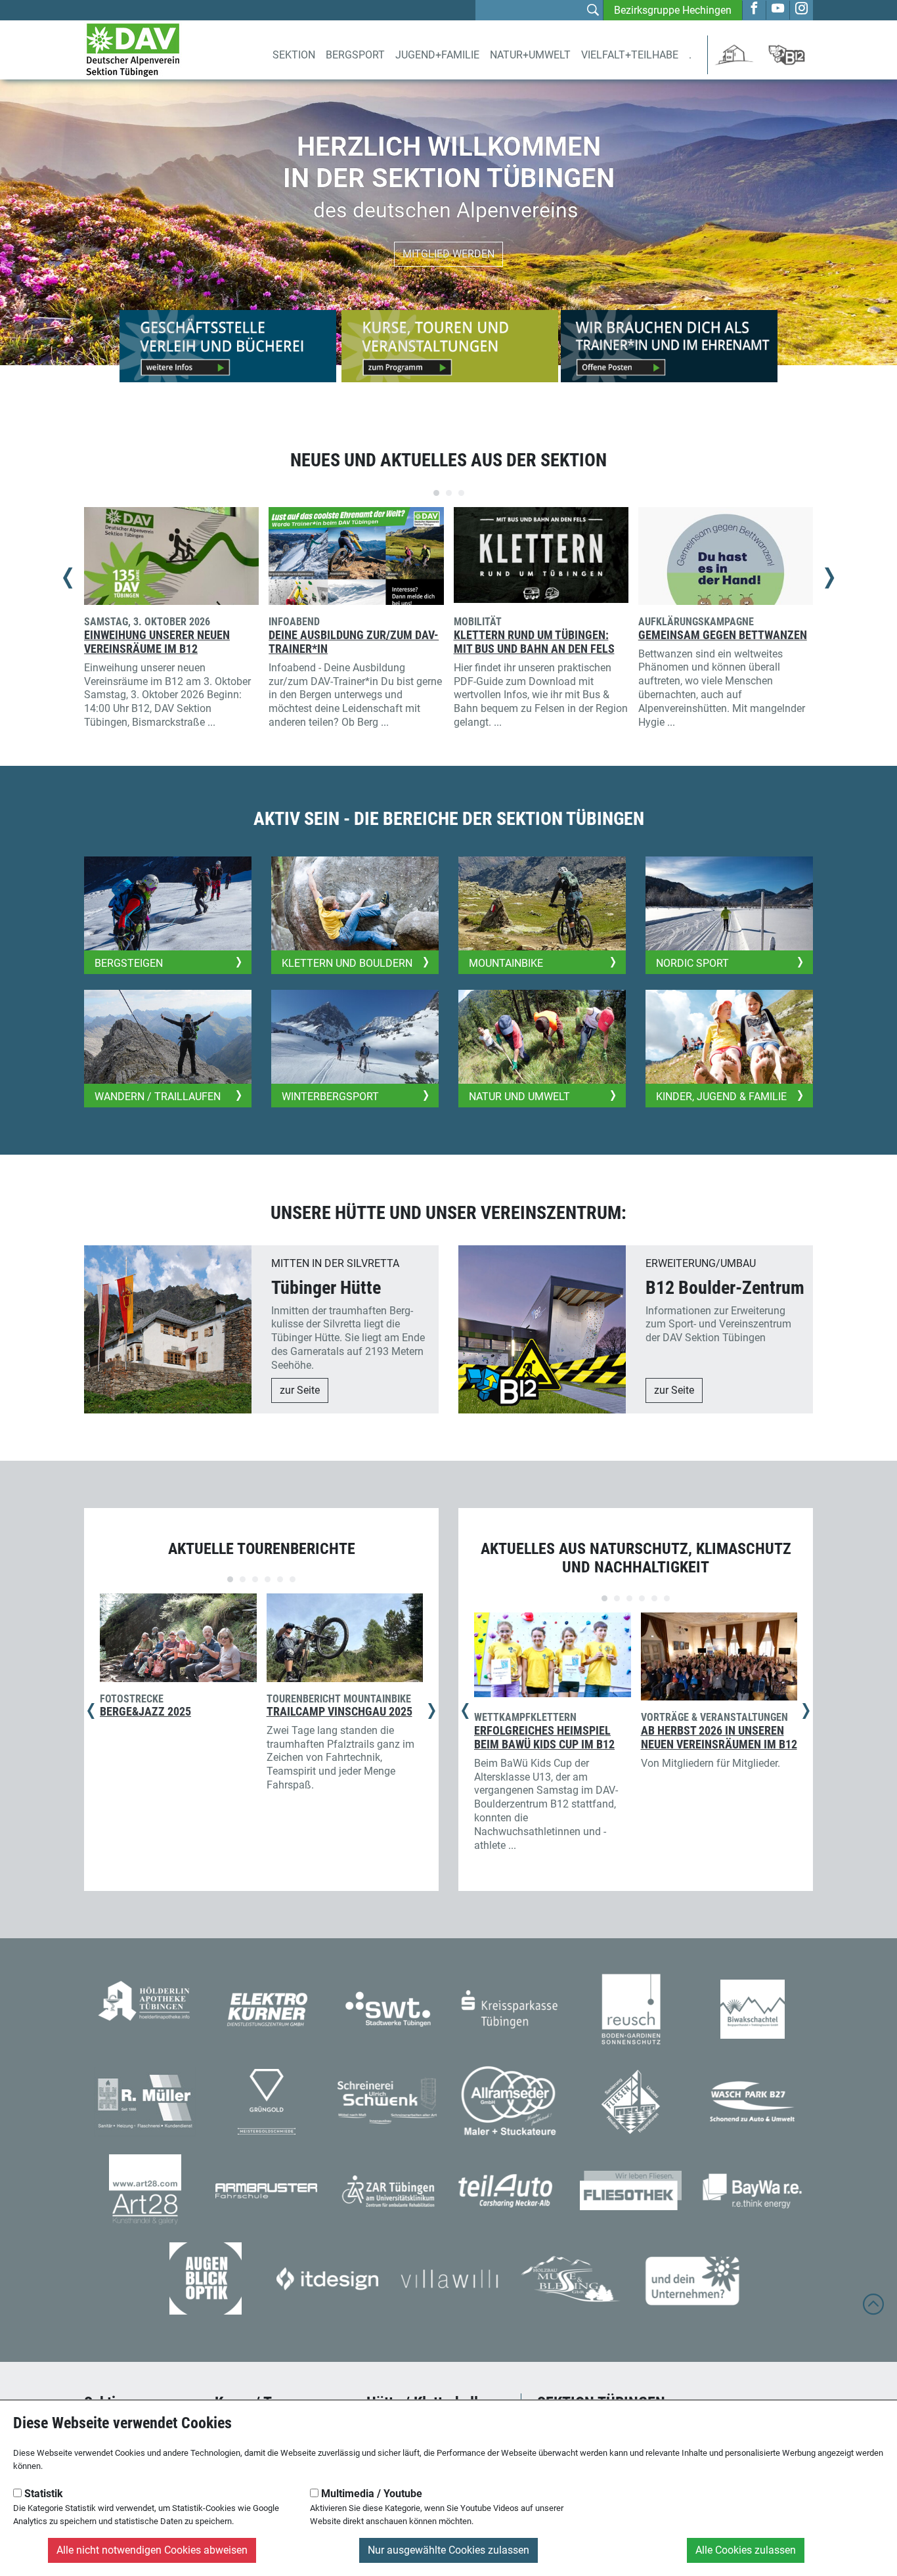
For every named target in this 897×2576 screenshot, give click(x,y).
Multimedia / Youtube (370, 2494)
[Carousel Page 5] (280, 1579)
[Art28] (145, 2189)
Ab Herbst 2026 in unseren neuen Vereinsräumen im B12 (719, 1738)
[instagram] (801, 10)
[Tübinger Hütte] (734, 54)
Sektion (294, 55)
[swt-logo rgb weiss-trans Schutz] (388, 2008)
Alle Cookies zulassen (746, 2550)
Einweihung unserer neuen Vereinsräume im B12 (157, 642)
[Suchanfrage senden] (593, 12)
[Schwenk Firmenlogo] (388, 2101)
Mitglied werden (448, 254)
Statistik (42, 2494)
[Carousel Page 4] (268, 1579)
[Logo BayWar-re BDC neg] (752, 2189)
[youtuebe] (778, 10)
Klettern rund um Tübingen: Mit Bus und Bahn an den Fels (534, 642)
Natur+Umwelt (530, 55)
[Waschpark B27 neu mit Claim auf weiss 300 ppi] (752, 2101)
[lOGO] (206, 2277)
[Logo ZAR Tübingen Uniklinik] (388, 2189)
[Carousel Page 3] (461, 493)
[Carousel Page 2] (449, 493)
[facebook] (754, 10)
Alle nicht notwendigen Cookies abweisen (152, 2550)
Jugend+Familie (437, 55)
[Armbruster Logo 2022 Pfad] (266, 2190)
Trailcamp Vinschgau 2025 (339, 1712)
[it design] (327, 2277)
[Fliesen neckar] (631, 2101)
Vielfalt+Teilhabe (630, 55)
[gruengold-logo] (267, 2101)
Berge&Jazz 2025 (145, 1712)
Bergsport (355, 55)
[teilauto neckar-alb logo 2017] (509, 2189)
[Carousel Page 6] (293, 1579)
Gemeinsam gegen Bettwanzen (723, 635)
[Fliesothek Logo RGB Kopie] (631, 2189)
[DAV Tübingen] (133, 49)
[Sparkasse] (509, 2008)
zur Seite (300, 1390)
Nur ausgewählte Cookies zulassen (448, 2550)
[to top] (873, 2310)
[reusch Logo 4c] (631, 2008)
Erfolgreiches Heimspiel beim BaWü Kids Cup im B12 (544, 1738)
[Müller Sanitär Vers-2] (145, 2101)
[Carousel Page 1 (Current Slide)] (436, 493)
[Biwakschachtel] (753, 2008)
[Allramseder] (509, 2101)
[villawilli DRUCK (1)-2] (449, 2277)
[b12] (787, 54)
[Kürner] (267, 2008)
